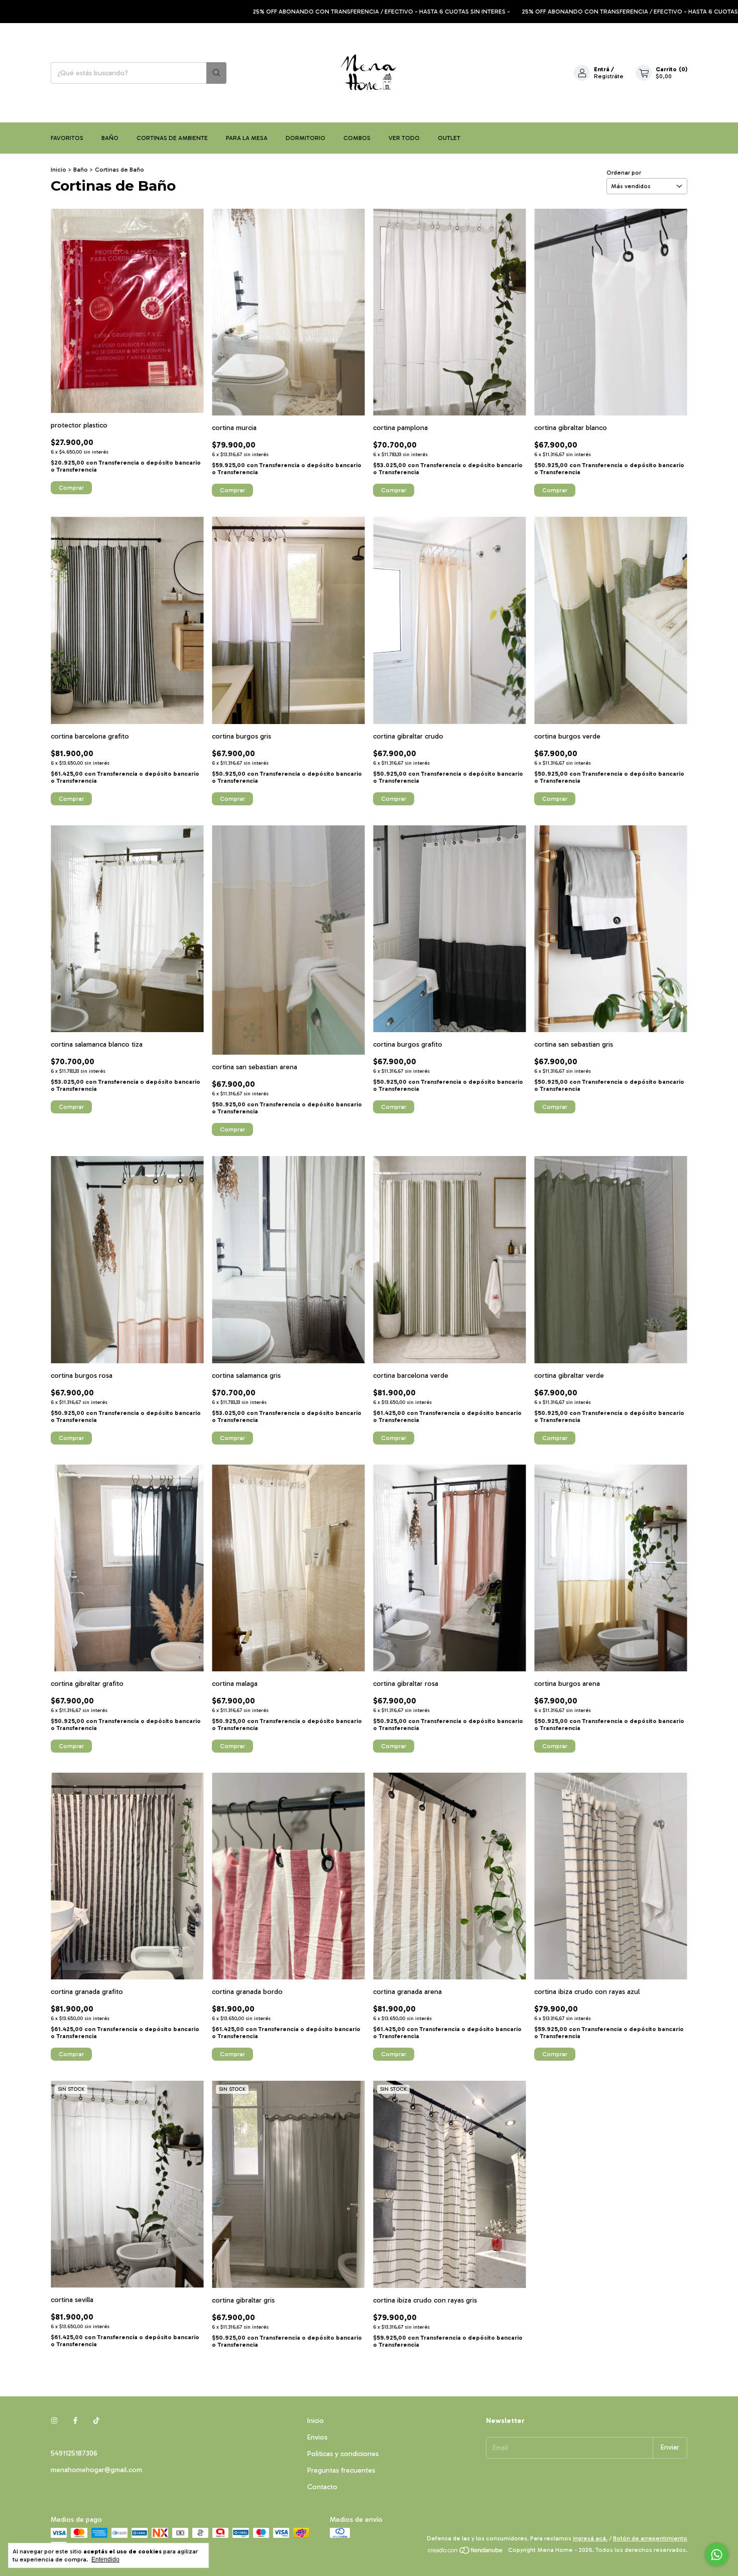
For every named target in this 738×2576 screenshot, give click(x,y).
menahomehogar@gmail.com (96, 2470)
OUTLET (449, 138)
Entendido (105, 2559)
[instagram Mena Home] (54, 2421)
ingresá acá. (590, 2538)
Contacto (322, 2487)
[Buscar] (216, 73)
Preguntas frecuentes (341, 2470)
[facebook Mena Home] (75, 2421)
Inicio (58, 170)
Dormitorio (305, 138)
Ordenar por (624, 173)
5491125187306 (74, 2453)
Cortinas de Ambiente (172, 138)
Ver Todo (404, 138)
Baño (110, 138)
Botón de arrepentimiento (650, 2538)
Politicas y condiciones (343, 2454)
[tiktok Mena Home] (96, 2421)
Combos (357, 138)
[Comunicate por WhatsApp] (717, 2555)
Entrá (602, 69)
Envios (317, 2437)
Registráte (609, 76)
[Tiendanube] (466, 2552)
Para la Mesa (247, 138)
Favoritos (67, 138)
